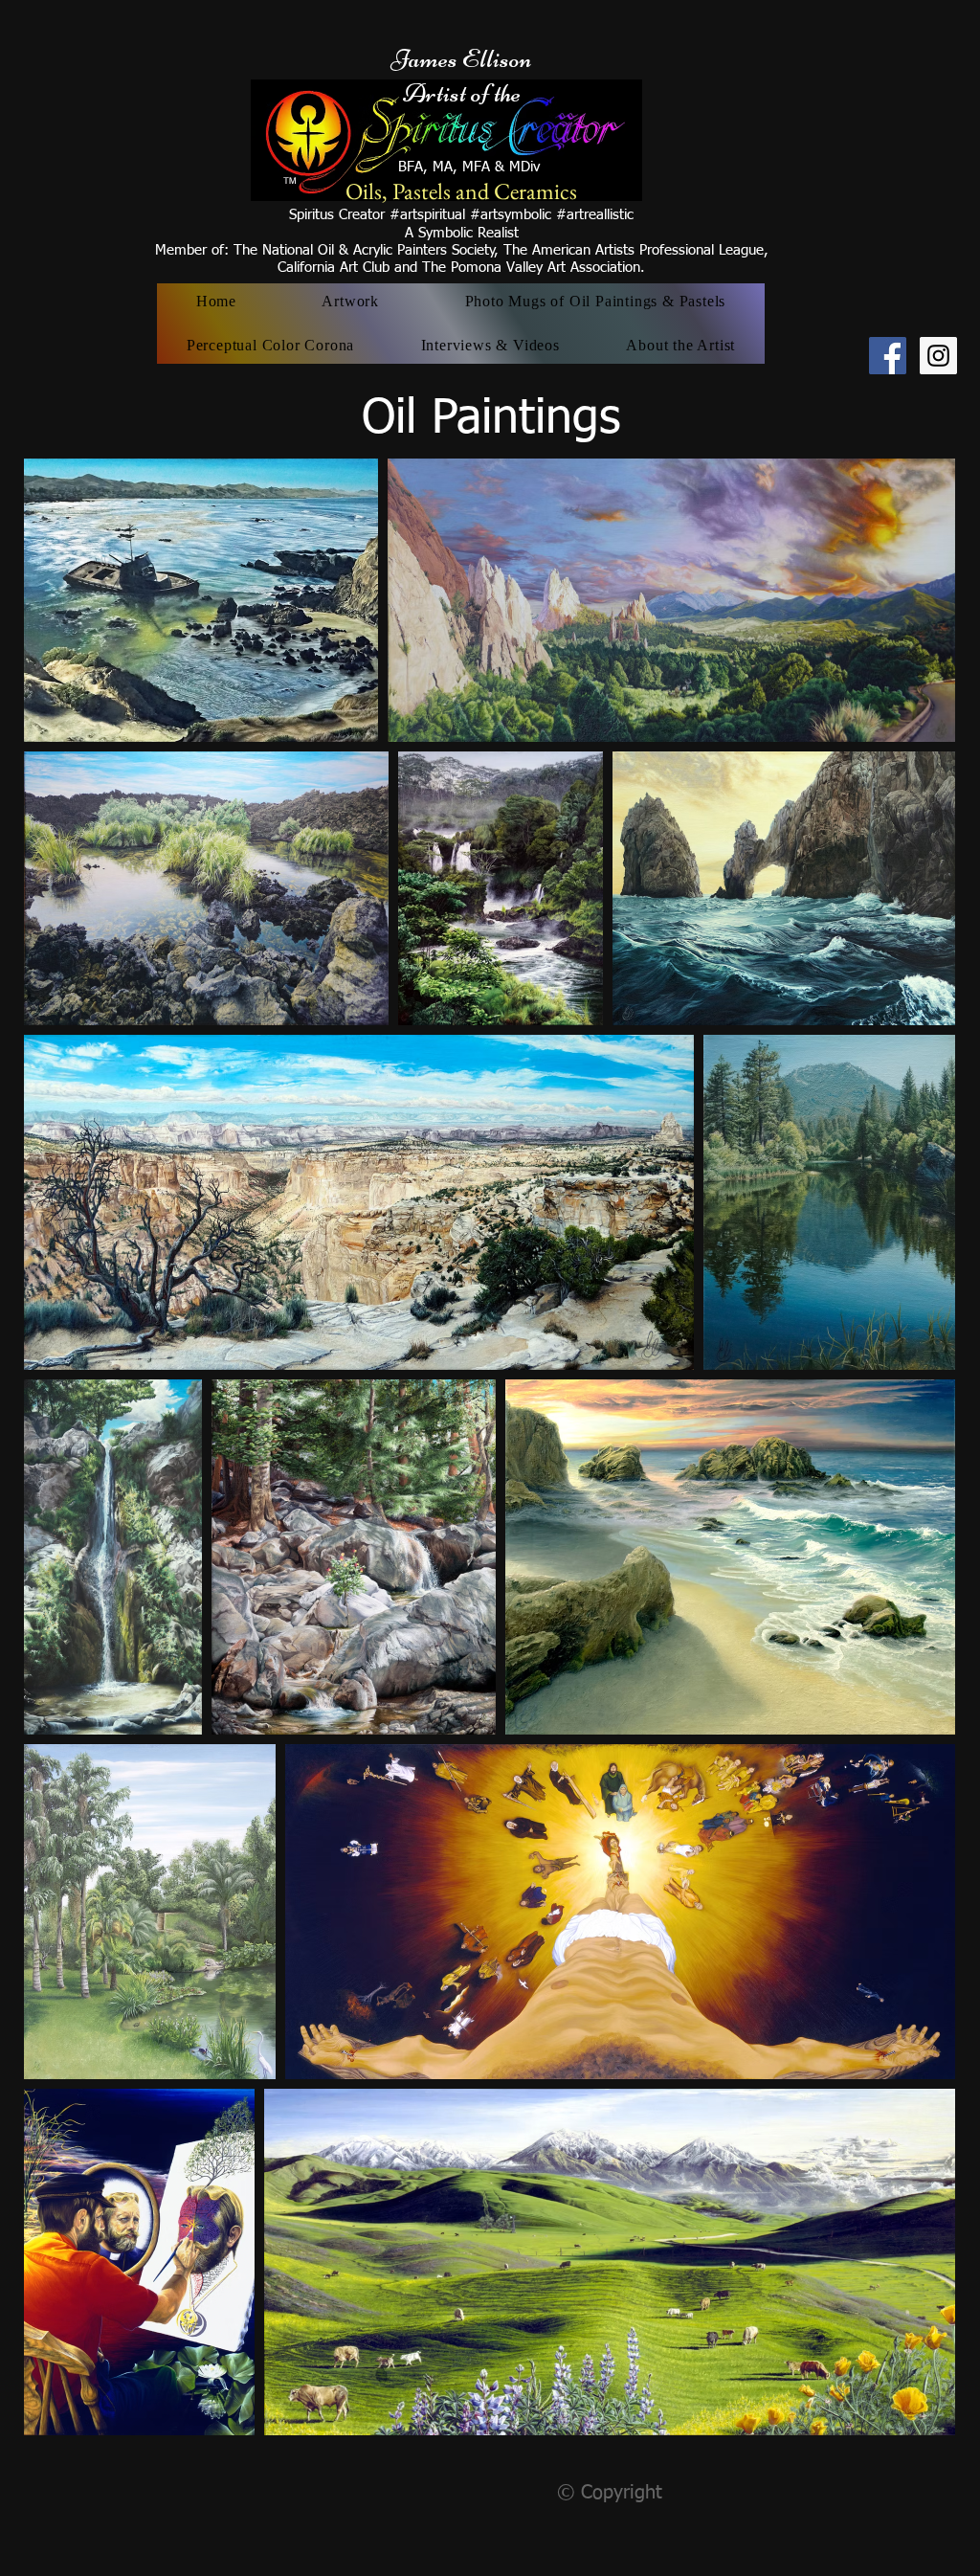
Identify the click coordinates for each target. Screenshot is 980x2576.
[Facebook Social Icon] (888, 356)
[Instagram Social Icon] (938, 356)
